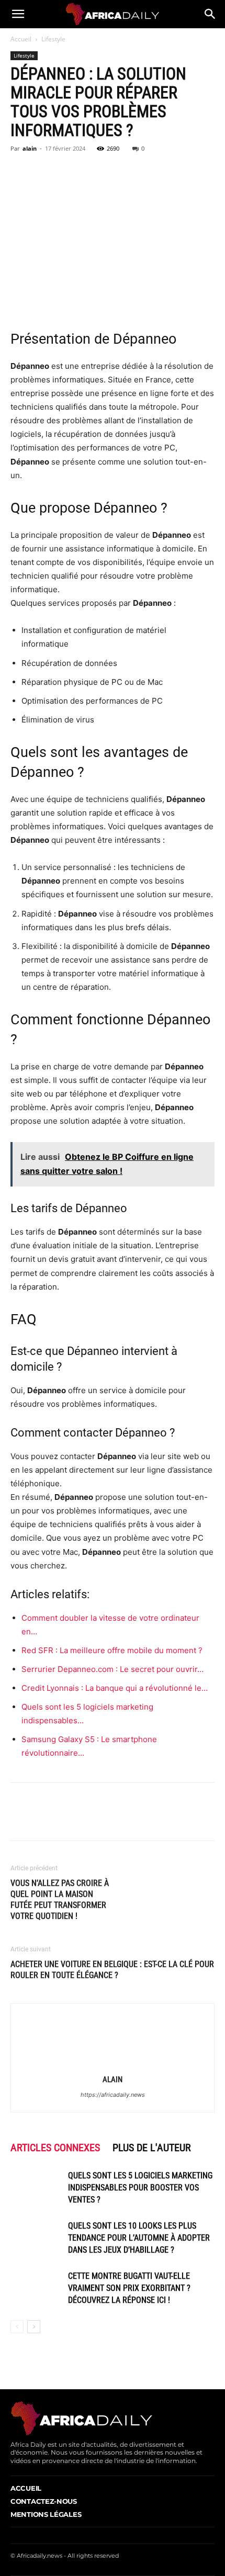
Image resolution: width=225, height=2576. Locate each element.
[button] (18, 14)
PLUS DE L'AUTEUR (152, 2148)
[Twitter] (45, 172)
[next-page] (34, 2327)
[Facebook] (21, 172)
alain (30, 148)
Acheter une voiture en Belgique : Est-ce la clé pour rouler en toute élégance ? (112, 1970)
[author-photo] (113, 2065)
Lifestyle (53, 39)
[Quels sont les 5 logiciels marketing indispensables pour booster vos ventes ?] (37, 2188)
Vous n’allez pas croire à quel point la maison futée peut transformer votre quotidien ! (60, 1900)
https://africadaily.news (113, 2095)
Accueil (21, 39)
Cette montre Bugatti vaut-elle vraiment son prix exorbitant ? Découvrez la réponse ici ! (129, 2288)
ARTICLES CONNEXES (55, 2148)
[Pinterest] (69, 172)
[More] (118, 172)
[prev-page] (17, 2327)
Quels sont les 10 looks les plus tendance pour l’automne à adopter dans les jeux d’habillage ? (139, 2238)
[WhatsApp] (93, 172)
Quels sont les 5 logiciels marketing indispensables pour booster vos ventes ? (140, 2188)
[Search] (210, 14)
